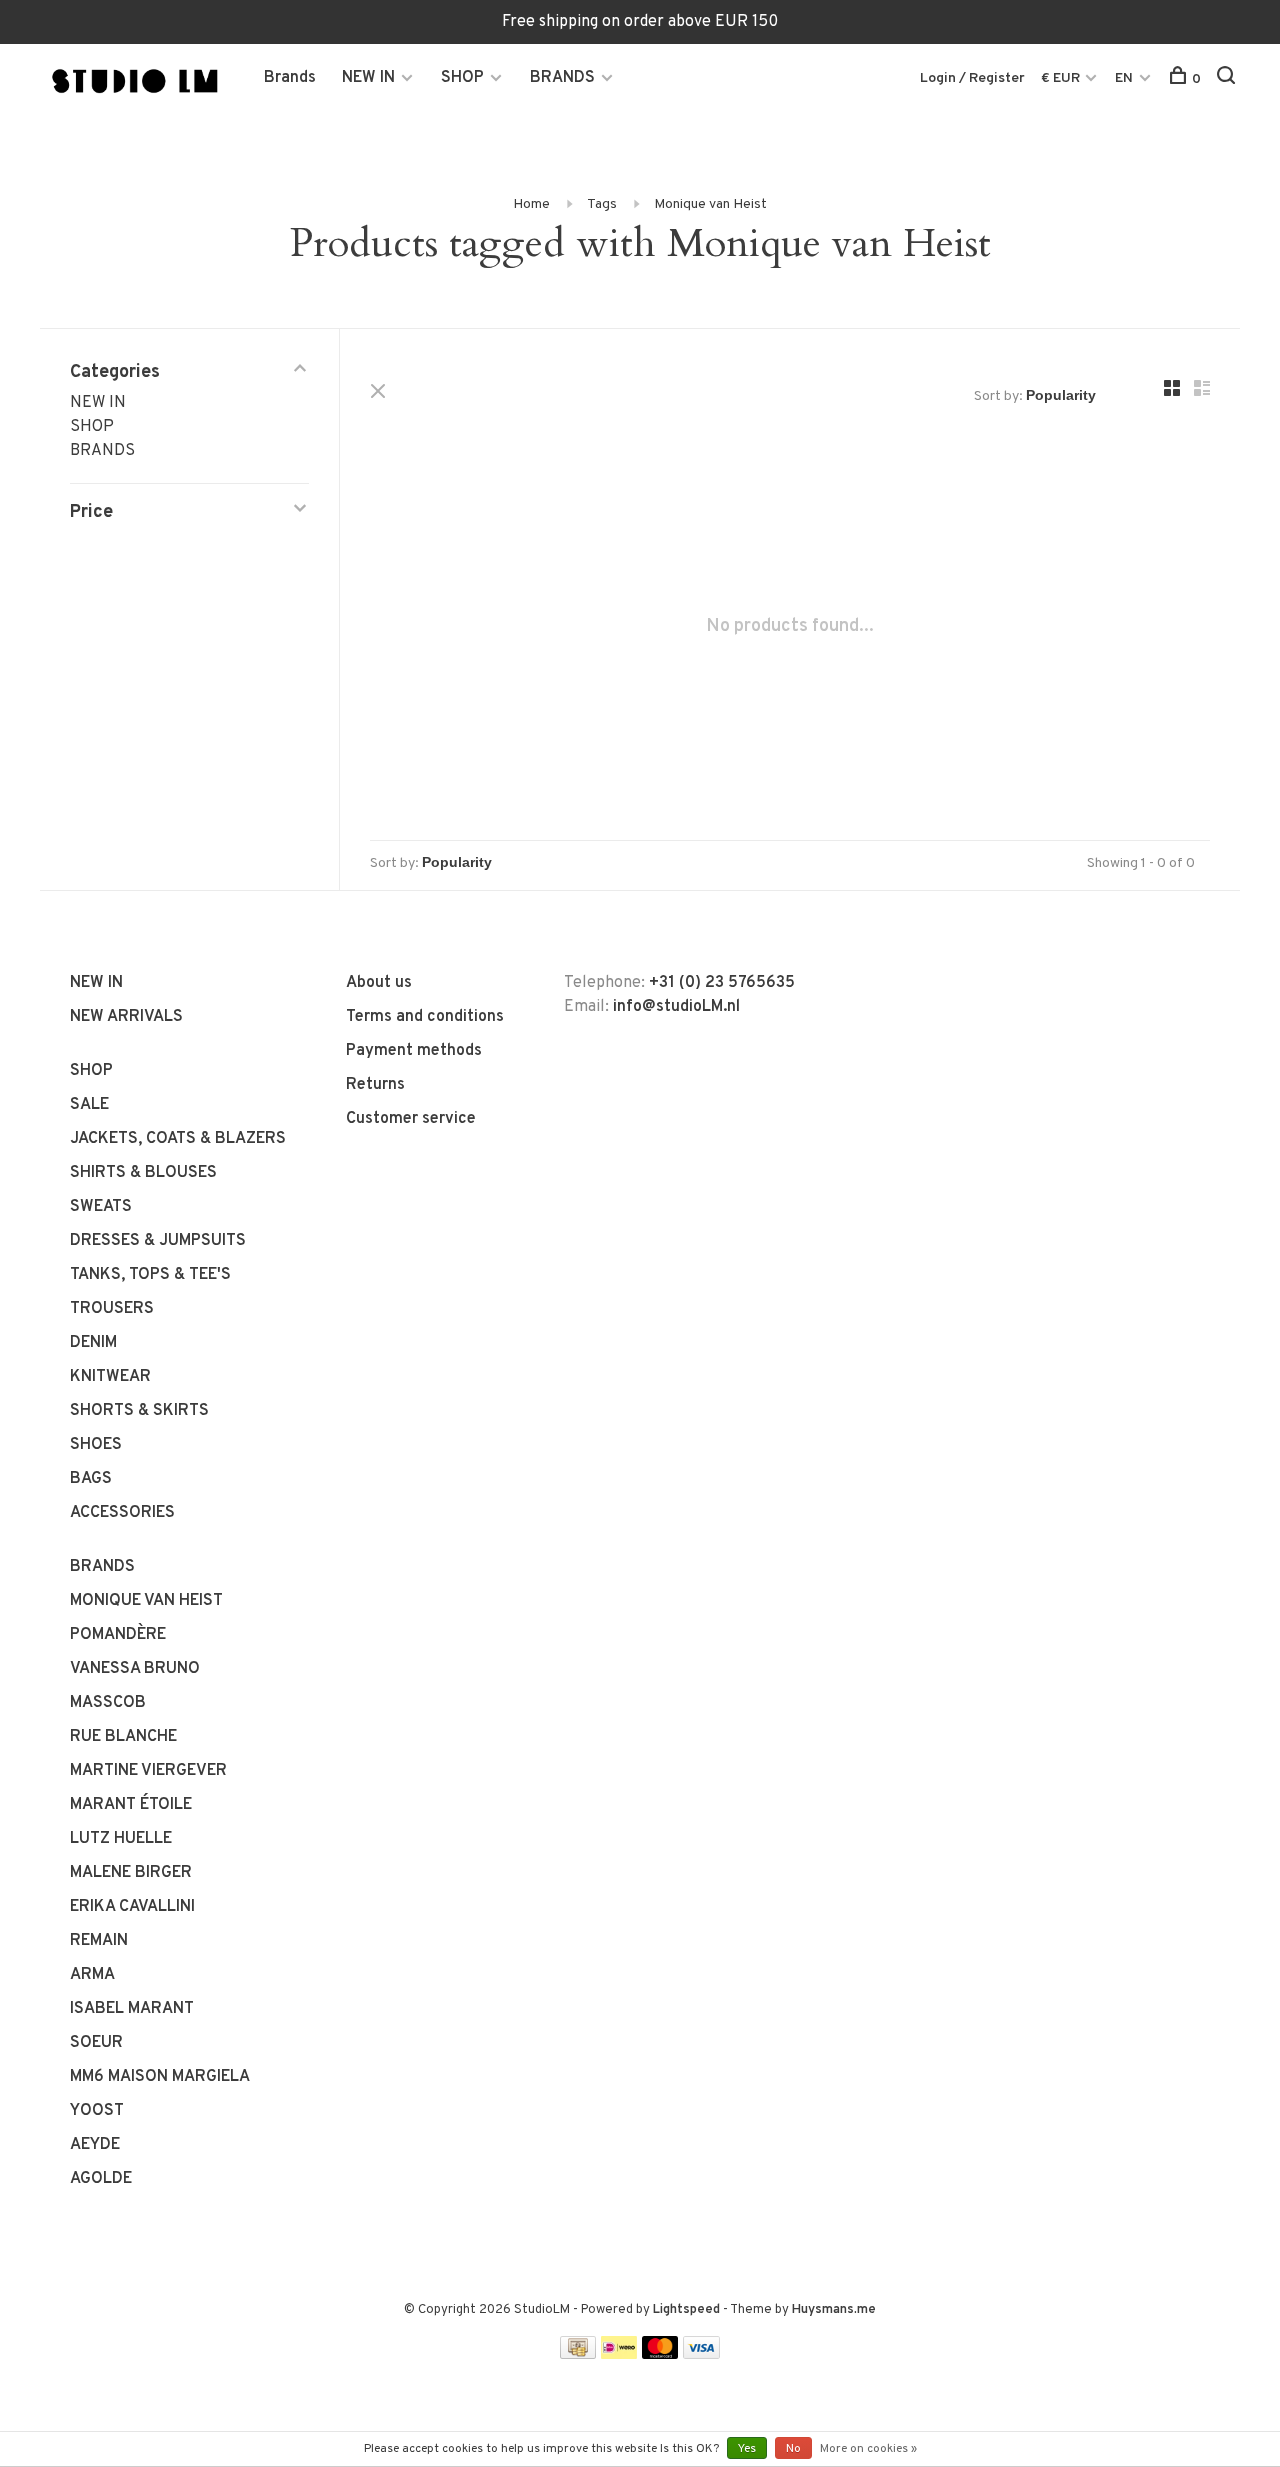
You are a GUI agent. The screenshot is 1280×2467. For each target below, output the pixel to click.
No (793, 2449)
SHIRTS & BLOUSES (143, 1173)
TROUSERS (112, 1309)
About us (379, 983)
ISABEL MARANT (132, 2009)
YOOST (97, 2111)
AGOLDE (101, 2179)
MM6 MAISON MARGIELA (160, 2077)
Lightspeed (686, 2310)
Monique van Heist (710, 204)
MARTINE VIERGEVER (148, 1771)
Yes (747, 2449)
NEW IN (368, 78)
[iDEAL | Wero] (619, 2355)
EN (1124, 78)
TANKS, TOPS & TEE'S (150, 1275)
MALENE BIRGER (131, 1873)
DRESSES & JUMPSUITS (158, 1241)
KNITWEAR (110, 1377)
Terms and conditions (425, 1017)
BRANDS (562, 78)
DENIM (93, 1343)
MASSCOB (108, 1703)
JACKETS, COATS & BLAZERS (178, 1139)
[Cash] (578, 2355)
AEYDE (95, 2145)
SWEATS (101, 1207)
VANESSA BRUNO (135, 1669)
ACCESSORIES (122, 1513)
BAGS (91, 1479)
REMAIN (99, 1941)
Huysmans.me (834, 2310)
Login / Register (972, 78)
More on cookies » (868, 2449)
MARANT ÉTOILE (131, 1805)
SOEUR (96, 2043)
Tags (602, 204)
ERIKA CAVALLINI (132, 1907)
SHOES (96, 1445)
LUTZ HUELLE (121, 1839)
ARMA (92, 1975)
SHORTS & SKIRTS (139, 1411)
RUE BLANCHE (123, 1737)
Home (531, 204)
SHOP (462, 78)
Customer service (411, 1119)
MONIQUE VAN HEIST (146, 1601)
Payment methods (414, 1051)
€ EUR (1062, 78)
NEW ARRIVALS (126, 1017)
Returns (375, 1085)
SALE (89, 1105)
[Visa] (701, 2355)
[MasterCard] (660, 2355)
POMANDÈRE (118, 1635)
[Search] (1228, 79)
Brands (290, 78)
